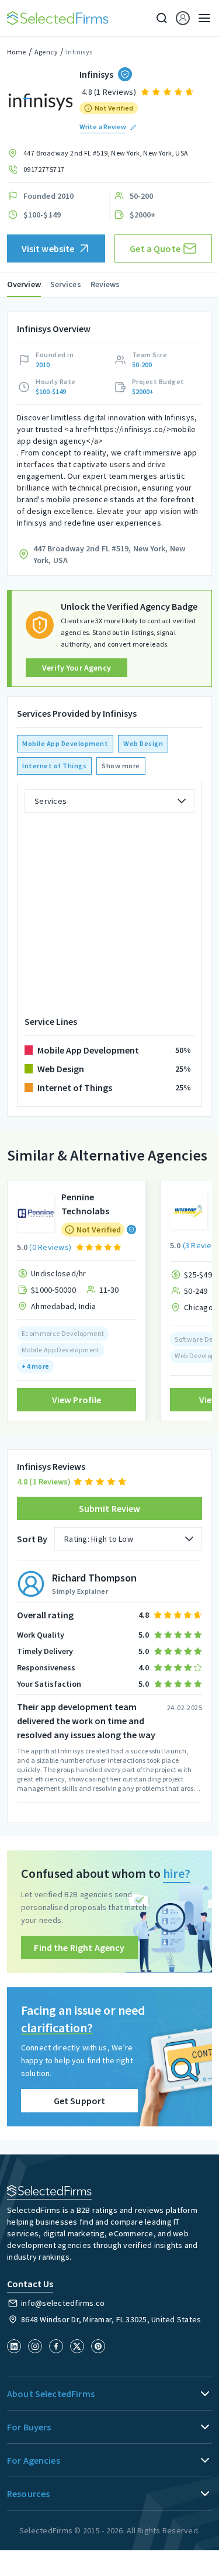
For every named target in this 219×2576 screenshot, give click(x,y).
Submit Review (110, 1508)
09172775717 (44, 169)
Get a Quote (155, 248)
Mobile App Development (65, 743)
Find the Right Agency (79, 1947)
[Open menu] (201, 18)
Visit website (48, 248)
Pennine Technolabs (85, 1204)
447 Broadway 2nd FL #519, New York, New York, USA (106, 153)
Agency (46, 52)
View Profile (77, 1400)
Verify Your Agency (77, 668)
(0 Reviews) (50, 1247)
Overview (24, 284)
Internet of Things (54, 766)
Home (17, 52)
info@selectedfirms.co (63, 2303)
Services (66, 284)
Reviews (105, 284)
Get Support (80, 2101)
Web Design (143, 743)
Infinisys (79, 52)
